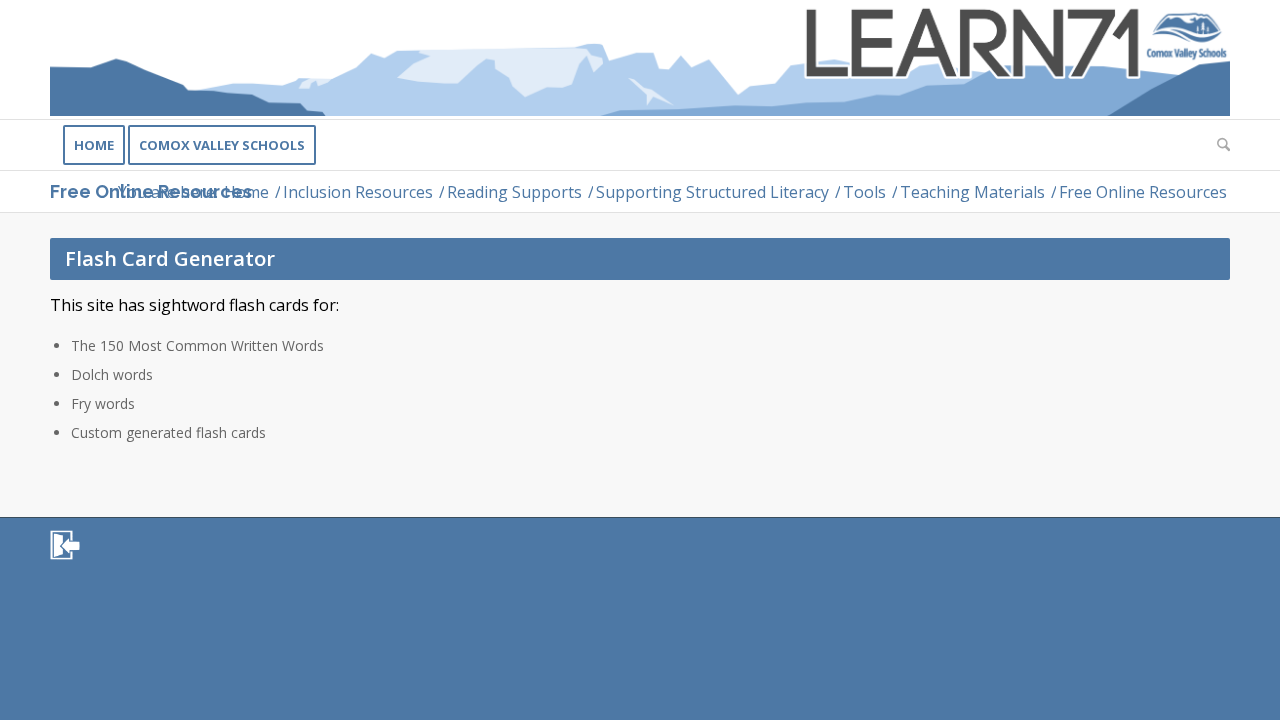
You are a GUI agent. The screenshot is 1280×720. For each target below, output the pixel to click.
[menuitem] (94, 145)
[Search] (1217, 145)
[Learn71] (640, 59)
